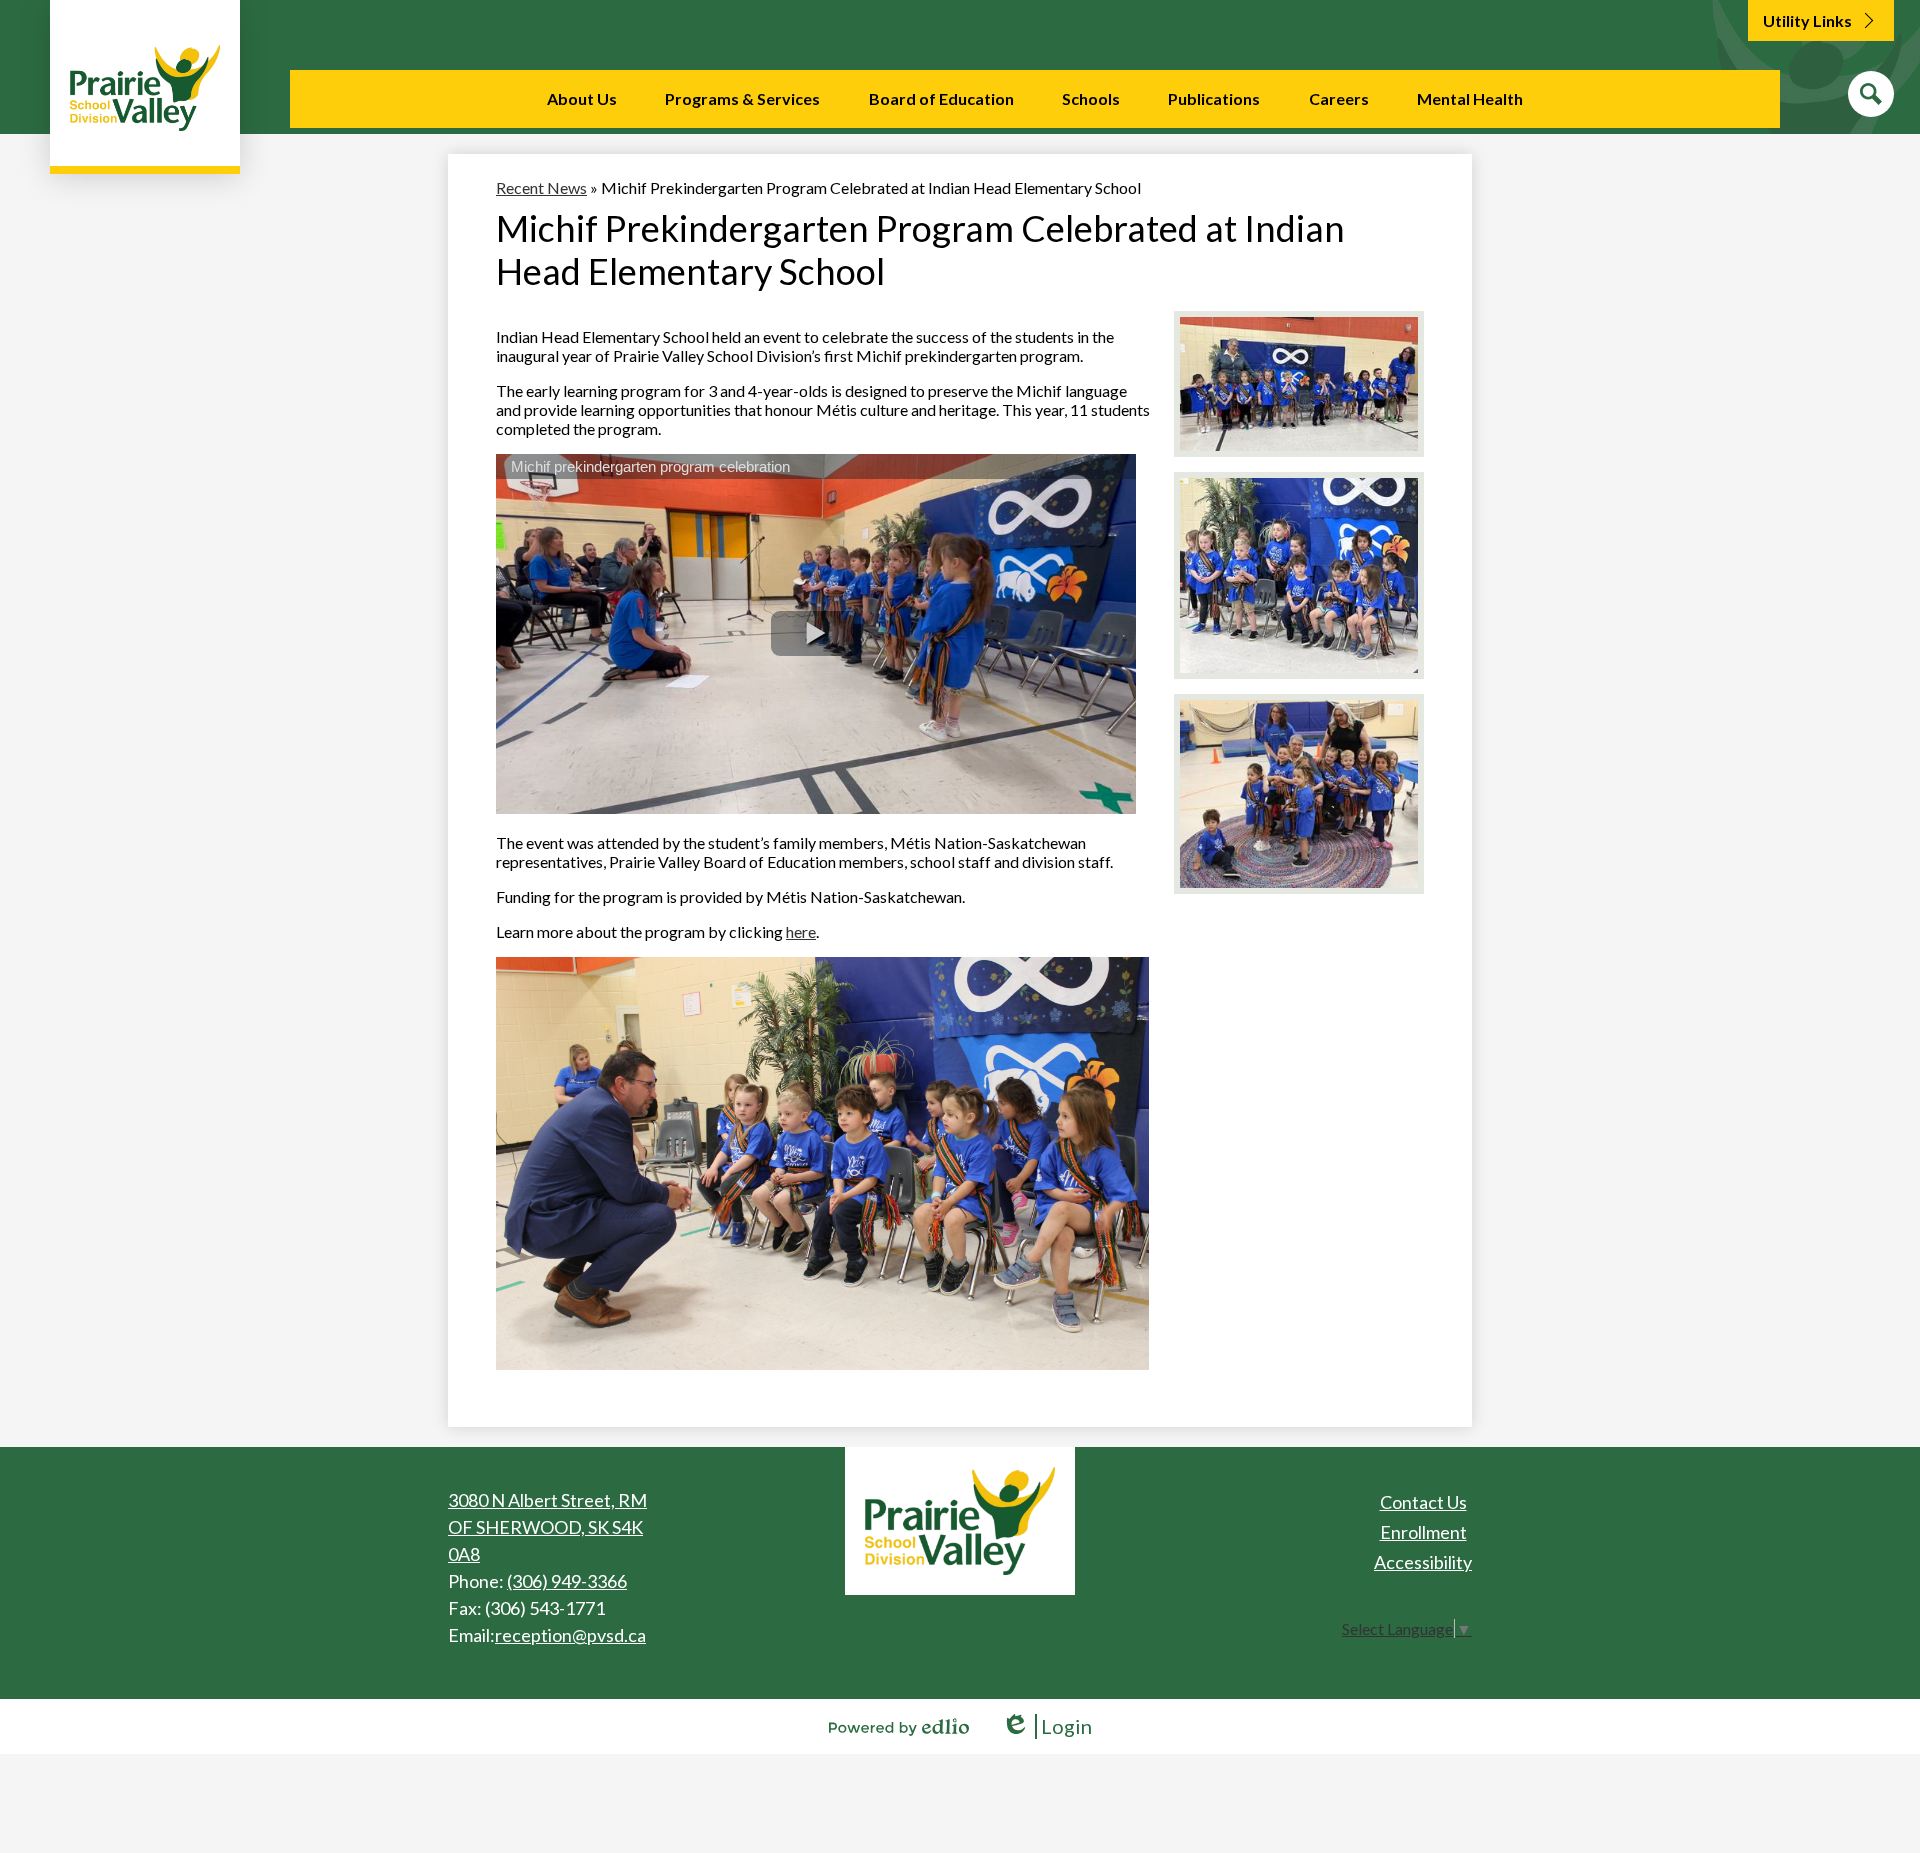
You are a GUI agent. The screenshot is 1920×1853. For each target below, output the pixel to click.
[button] (582, 99)
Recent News (541, 187)
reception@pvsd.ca (570, 1635)
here (801, 931)
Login (1046, 1726)
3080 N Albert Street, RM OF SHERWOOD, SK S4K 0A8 (547, 1527)
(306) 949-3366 (567, 1581)
